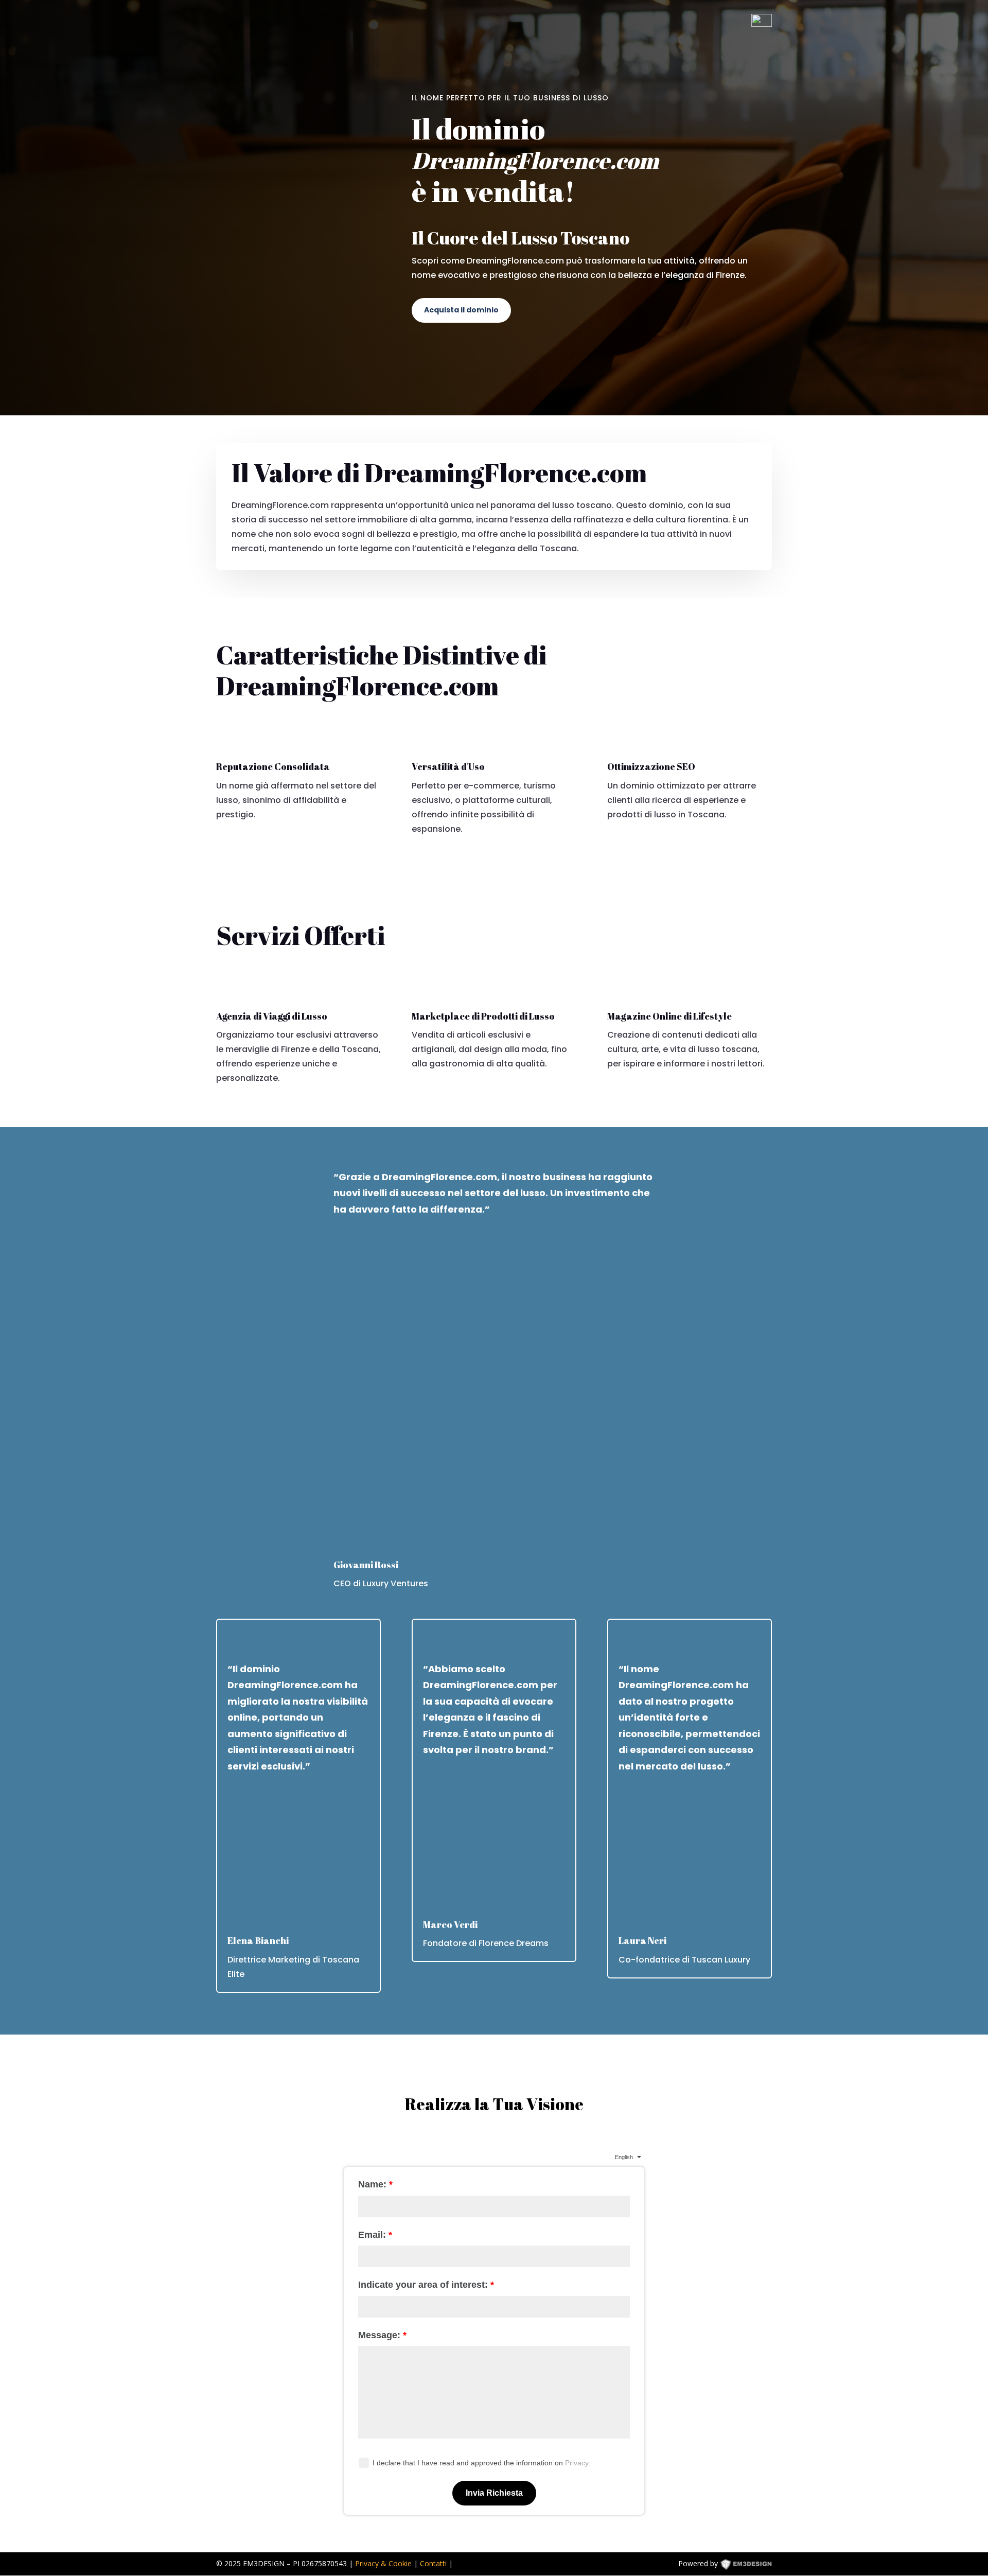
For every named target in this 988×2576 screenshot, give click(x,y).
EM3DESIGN (753, 2566)
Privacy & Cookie (383, 2563)
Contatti (433, 2563)
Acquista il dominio (461, 310)
